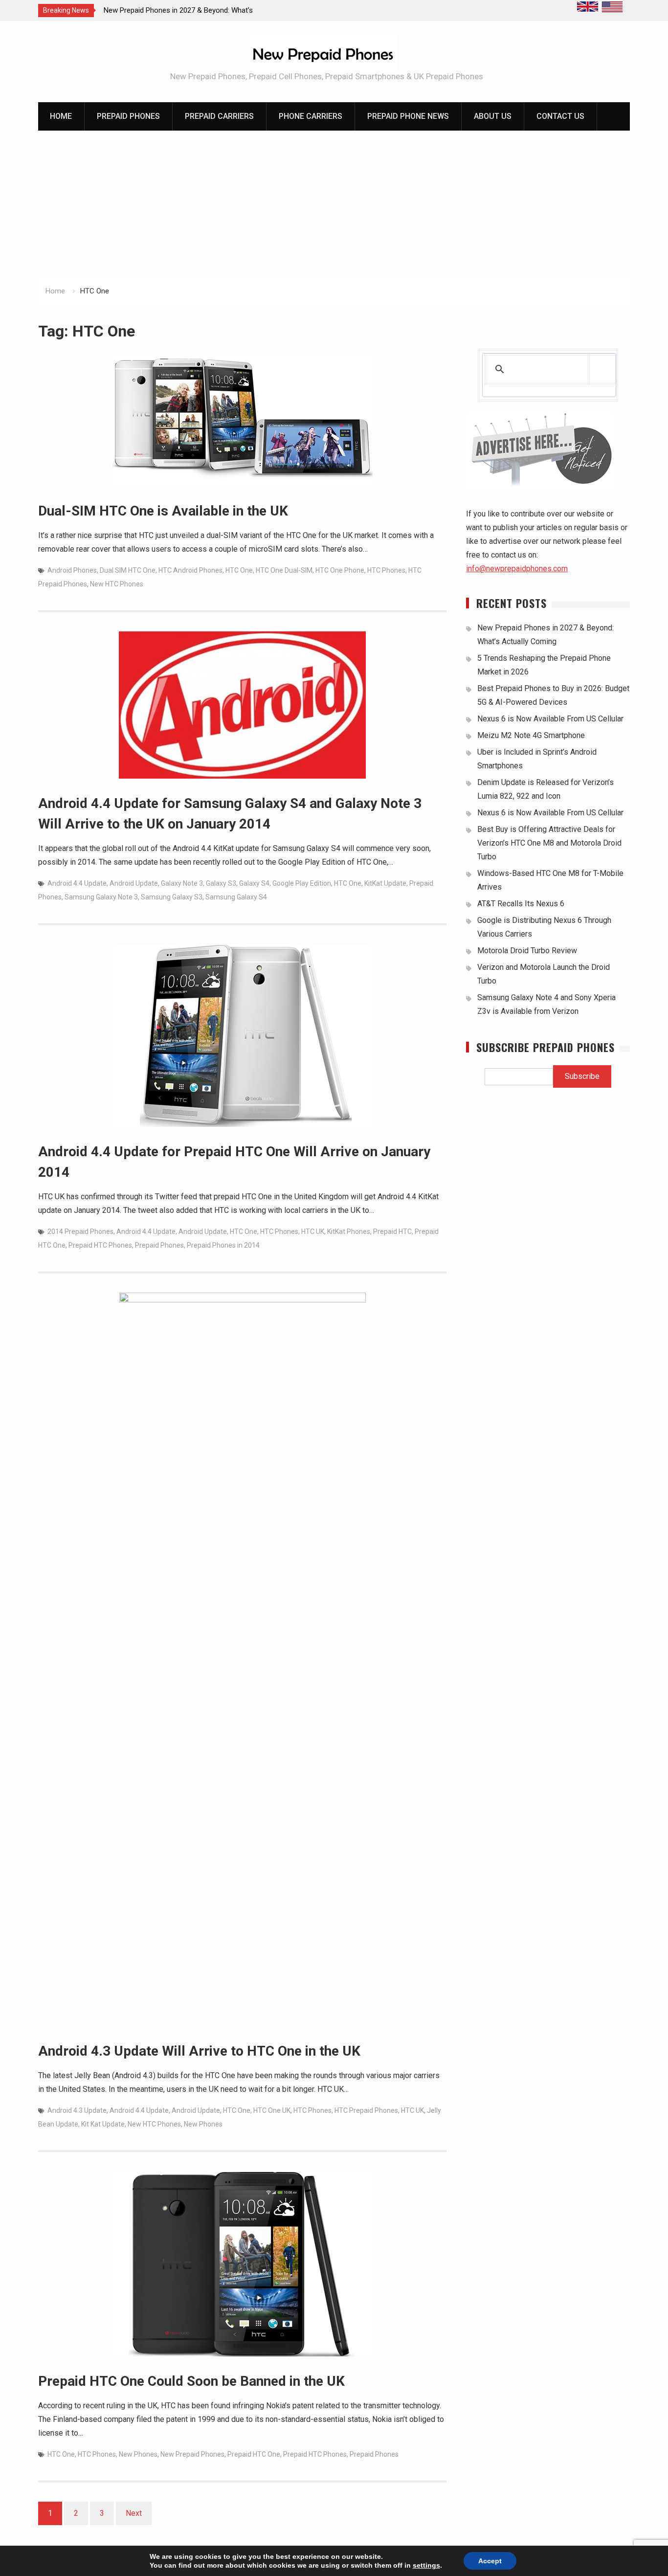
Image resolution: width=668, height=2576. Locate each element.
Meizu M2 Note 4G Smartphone (531, 735)
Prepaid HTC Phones (100, 1245)
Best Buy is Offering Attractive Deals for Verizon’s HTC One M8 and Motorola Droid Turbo (549, 843)
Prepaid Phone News (408, 116)
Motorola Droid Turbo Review (527, 951)
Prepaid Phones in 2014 (223, 1245)
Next (134, 2513)
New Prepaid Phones (192, 2454)
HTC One (239, 570)
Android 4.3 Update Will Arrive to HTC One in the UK (199, 2051)
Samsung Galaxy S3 (172, 897)
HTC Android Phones (190, 570)
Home (61, 116)
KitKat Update (385, 883)
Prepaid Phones (128, 116)
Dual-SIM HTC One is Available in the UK (163, 511)
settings (426, 2565)
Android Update (134, 883)
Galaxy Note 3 (182, 883)
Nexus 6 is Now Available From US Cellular (550, 719)
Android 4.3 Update (77, 2110)
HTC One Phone (340, 570)
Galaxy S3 (221, 883)
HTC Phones (386, 570)
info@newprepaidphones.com (517, 569)
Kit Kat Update (103, 2124)
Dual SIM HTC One (128, 570)
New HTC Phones (117, 584)
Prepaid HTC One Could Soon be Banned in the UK (191, 2381)
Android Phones (72, 570)
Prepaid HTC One (254, 2454)
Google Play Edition (302, 883)
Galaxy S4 (254, 883)
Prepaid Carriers (219, 116)
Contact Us (560, 116)
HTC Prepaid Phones (366, 2110)
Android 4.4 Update (77, 883)
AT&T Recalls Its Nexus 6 (521, 904)
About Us (493, 116)
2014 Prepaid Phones (80, 1232)
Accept (490, 2561)
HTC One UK (272, 2110)
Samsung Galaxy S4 (236, 897)
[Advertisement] (334, 204)
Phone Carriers (311, 116)
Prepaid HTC (392, 1232)
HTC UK (313, 1232)
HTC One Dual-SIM (284, 570)
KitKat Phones (349, 1232)
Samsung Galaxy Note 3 (101, 897)
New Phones (203, 2124)
